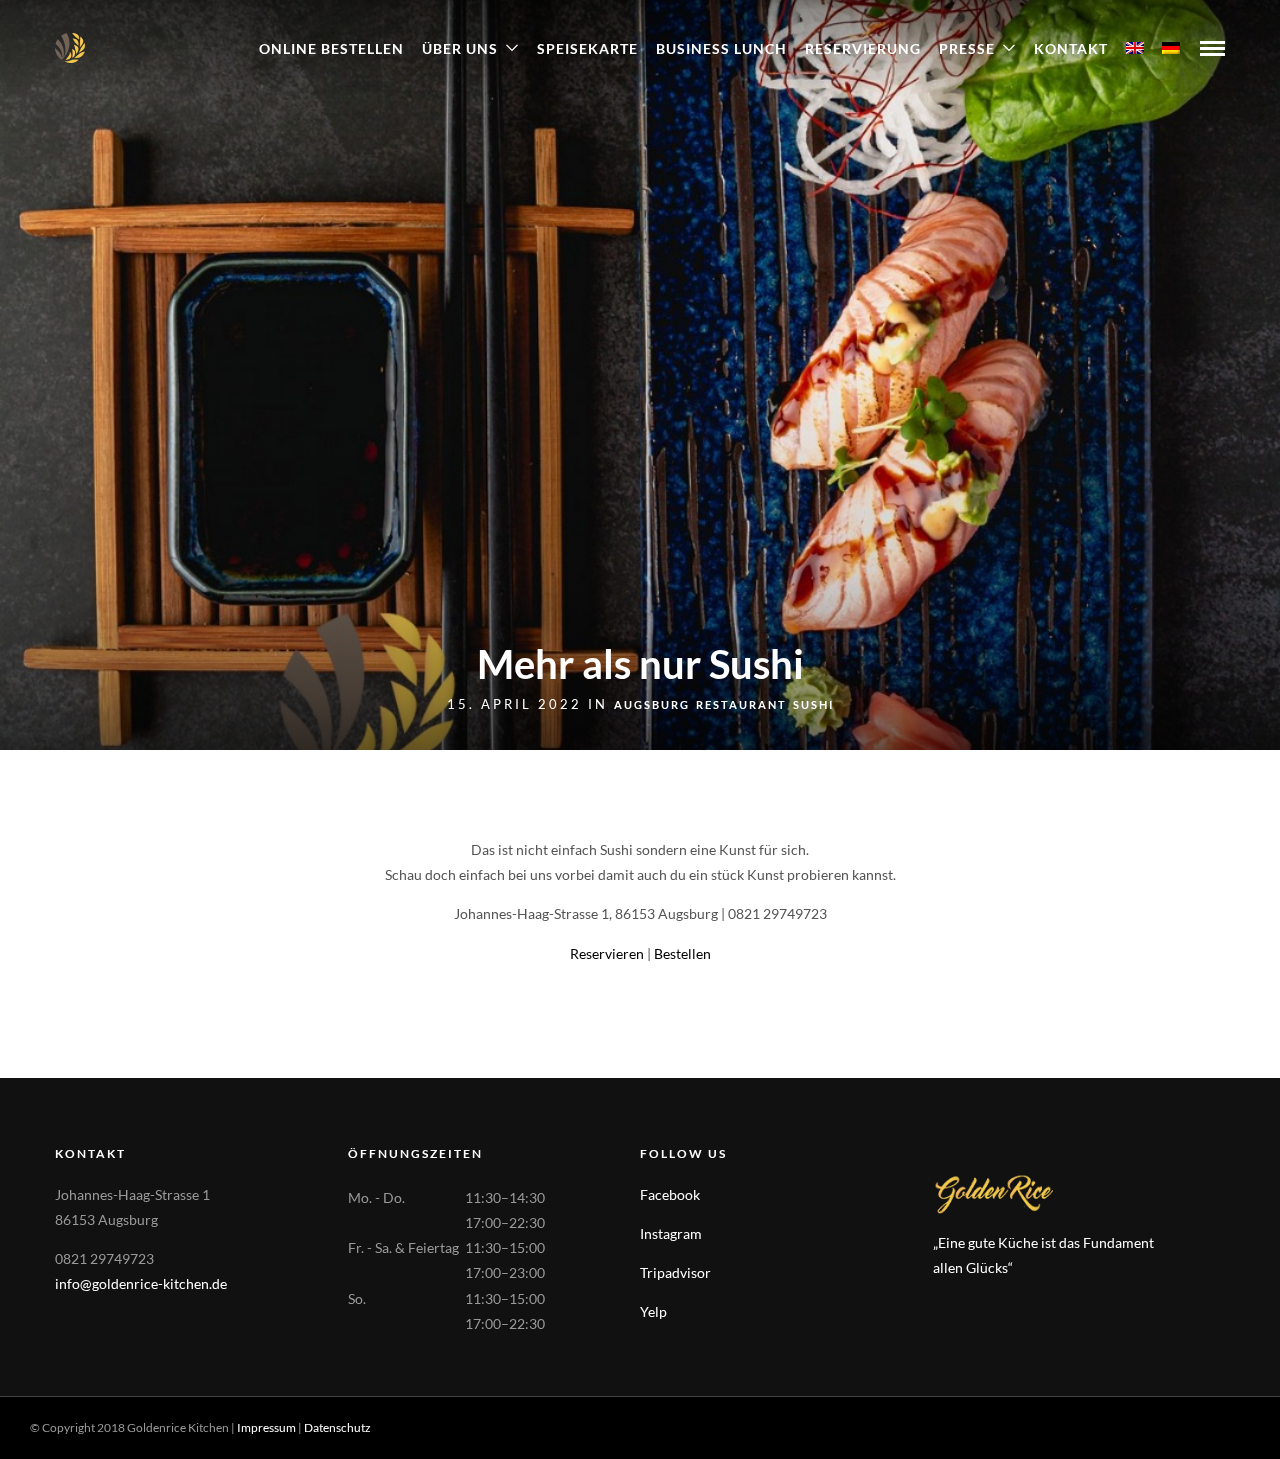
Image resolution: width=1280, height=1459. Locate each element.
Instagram (671, 1233)
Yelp (653, 1311)
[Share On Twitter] (79, 1417)
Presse (967, 48)
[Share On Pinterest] (110, 1417)
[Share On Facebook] (48, 1417)
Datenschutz (337, 1427)
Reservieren (607, 953)
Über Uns (460, 48)
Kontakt (1071, 48)
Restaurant (741, 704)
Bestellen (682, 953)
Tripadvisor (675, 1272)
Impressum (266, 1427)
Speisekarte (587, 48)
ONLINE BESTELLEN (331, 48)
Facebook (670, 1194)
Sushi (813, 704)
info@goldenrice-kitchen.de (141, 1283)
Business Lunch (721, 48)
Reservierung (863, 48)
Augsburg (652, 704)
